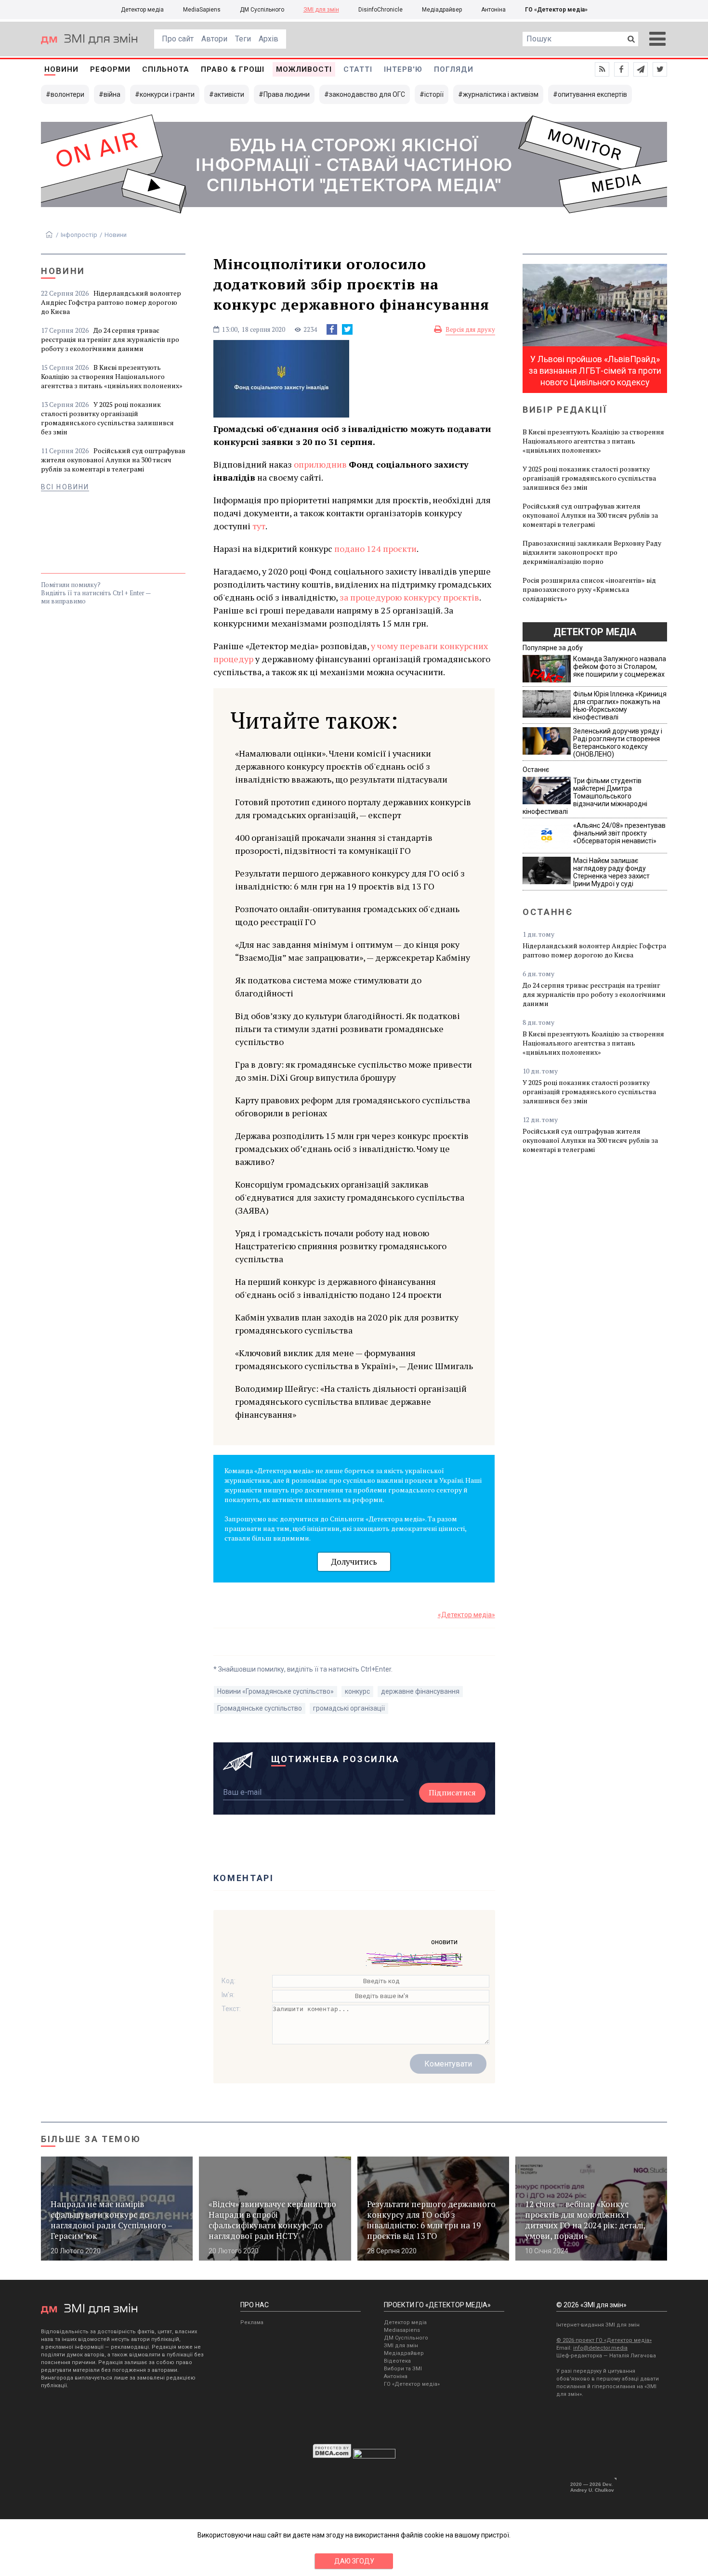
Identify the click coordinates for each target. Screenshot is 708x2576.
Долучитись (354, 1562)
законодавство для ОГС (367, 94)
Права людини (287, 94)
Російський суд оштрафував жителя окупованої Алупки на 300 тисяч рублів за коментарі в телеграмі (113, 460)
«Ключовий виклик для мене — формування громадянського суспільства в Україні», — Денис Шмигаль (354, 1359)
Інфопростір (79, 235)
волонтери (67, 94)
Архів (269, 39)
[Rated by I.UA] (374, 2456)
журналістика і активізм (501, 94)
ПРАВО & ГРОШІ (233, 69)
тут (259, 526)
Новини (61, 69)
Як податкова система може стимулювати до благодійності (328, 987)
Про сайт (178, 39)
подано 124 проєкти (375, 549)
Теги (243, 39)
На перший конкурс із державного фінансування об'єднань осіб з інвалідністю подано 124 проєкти (338, 1288)
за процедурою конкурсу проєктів (409, 597)
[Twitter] (347, 329)
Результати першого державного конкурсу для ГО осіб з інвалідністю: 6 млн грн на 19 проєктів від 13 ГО (350, 880)
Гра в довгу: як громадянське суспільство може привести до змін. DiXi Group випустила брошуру (354, 1071)
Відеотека (397, 2361)
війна (112, 94)
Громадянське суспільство (260, 1708)
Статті (358, 69)
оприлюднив (320, 464)
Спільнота (166, 69)
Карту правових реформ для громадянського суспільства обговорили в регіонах (353, 1106)
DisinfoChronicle (380, 10)
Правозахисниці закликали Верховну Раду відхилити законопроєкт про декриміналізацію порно (592, 552)
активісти (229, 94)
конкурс (357, 1691)
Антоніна (493, 10)
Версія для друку (470, 329)
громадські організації (349, 1708)
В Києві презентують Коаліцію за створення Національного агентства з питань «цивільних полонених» (112, 376)
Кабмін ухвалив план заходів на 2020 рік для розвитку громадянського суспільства (347, 1324)
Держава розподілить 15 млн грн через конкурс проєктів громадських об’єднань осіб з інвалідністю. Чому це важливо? (352, 1149)
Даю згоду (354, 2561)
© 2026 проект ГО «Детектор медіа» (604, 2340)
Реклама (252, 2322)
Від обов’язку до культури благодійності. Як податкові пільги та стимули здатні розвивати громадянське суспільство (347, 1029)
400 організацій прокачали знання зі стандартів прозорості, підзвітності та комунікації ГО (334, 844)
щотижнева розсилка (336, 1759)
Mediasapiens (402, 2330)
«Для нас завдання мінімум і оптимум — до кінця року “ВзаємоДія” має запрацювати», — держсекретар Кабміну (353, 951)
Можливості (304, 69)
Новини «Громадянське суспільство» (275, 1691)
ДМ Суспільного (262, 10)
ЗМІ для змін (321, 10)
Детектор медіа (142, 10)
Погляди (454, 69)
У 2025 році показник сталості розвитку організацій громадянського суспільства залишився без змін (107, 418)
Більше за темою (91, 2139)
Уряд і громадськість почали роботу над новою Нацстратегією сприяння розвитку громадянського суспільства (341, 1246)
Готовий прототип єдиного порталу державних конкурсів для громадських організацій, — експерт (353, 808)
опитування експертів (592, 94)
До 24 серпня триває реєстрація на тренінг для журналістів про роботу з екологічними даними (110, 339)
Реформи (110, 69)
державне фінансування (420, 1691)
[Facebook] (332, 329)
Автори (214, 39)
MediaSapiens (202, 10)
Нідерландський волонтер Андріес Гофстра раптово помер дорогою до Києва (111, 302)
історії (434, 94)
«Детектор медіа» (466, 1615)
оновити (444, 1942)
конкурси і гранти (167, 94)
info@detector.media (600, 2348)
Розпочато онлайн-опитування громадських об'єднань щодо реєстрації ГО (347, 915)
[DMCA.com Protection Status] (332, 2456)
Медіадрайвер (442, 10)
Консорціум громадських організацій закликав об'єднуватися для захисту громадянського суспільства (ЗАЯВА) (350, 1197)
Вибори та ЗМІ (403, 2369)
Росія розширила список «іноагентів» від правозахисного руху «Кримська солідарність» (589, 589)
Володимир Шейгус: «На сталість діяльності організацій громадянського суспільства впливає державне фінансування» (351, 1401)
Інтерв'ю (403, 69)
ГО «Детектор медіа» (556, 10)
